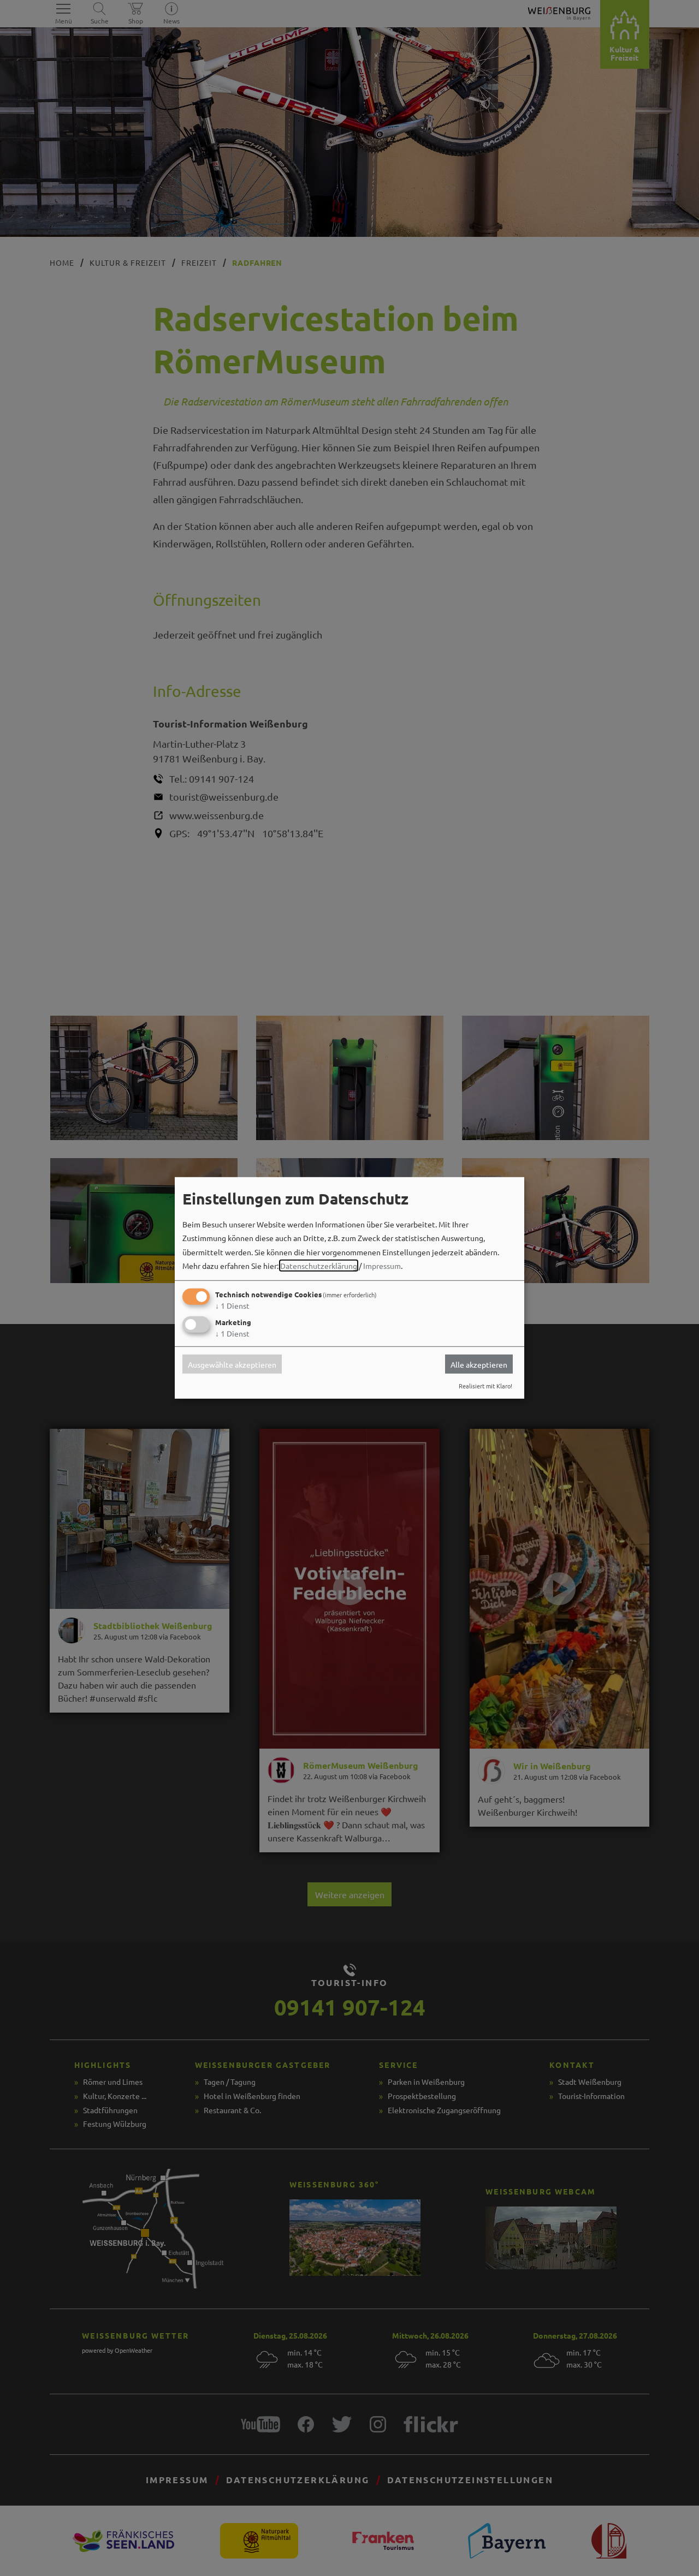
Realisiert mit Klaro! (485, 1386)
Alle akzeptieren (479, 1364)
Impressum (382, 1266)
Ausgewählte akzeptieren (232, 1364)
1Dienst (232, 1305)
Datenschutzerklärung (319, 1266)
